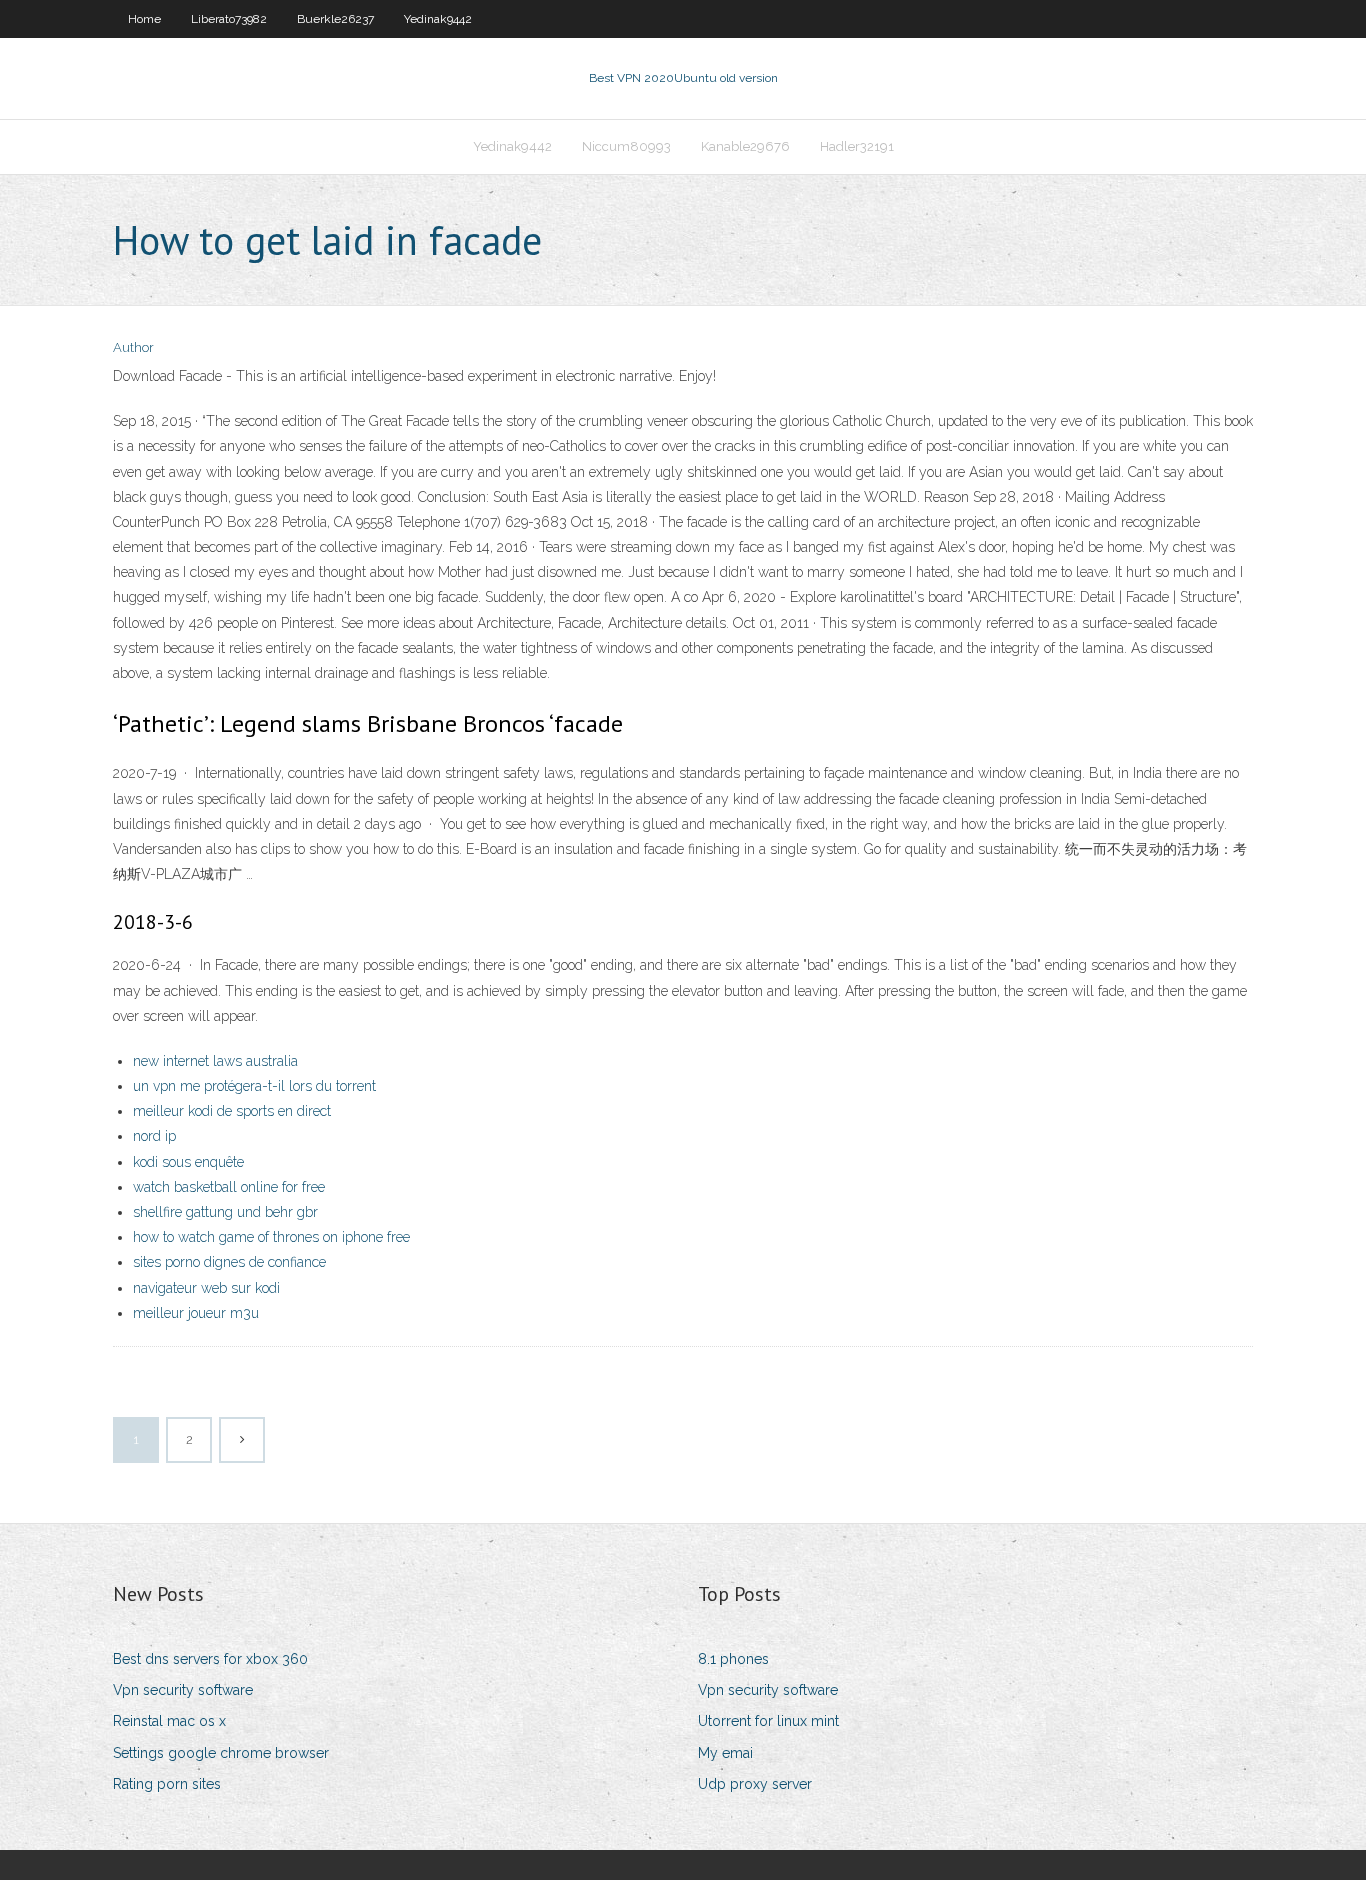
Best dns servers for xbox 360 (210, 1659)
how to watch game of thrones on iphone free (271, 1237)
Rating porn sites (167, 1784)
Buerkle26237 (335, 19)
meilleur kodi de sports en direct (232, 1111)
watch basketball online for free (229, 1187)
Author (133, 347)
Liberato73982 (229, 19)
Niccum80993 (626, 146)
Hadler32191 (857, 146)
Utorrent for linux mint (768, 1721)
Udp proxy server (755, 1784)
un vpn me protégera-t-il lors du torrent (254, 1086)
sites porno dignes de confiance (229, 1262)
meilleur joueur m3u (196, 1313)
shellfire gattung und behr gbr (225, 1212)
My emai (725, 1753)
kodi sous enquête (188, 1162)
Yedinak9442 (438, 19)
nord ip (154, 1136)
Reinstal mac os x (169, 1721)
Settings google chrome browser (221, 1753)
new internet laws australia (215, 1061)
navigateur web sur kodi (206, 1288)
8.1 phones (733, 1659)
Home (144, 19)
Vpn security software (183, 1690)
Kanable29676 (745, 146)
